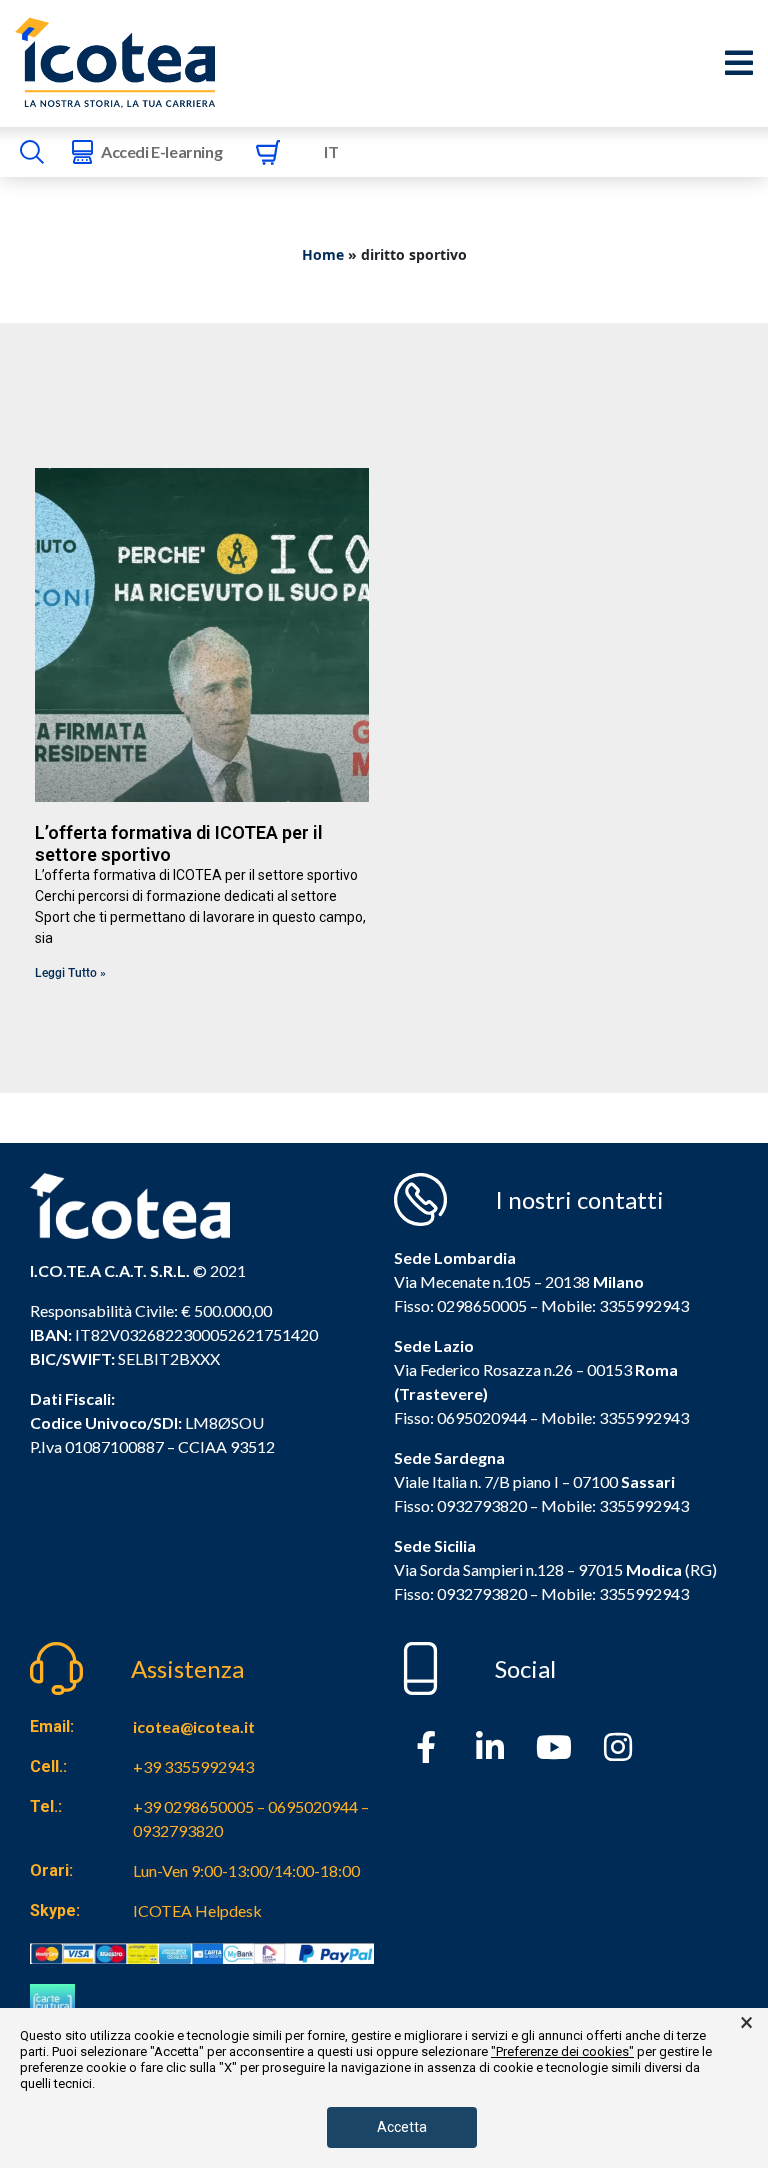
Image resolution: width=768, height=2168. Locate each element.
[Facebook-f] (426, 1747)
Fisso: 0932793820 (460, 1505)
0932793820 (482, 1593)
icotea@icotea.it (194, 1726)
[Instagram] (618, 1747)
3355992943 (644, 1305)
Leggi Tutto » (70, 973)
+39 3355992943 (193, 1766)
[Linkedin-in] (490, 1747)
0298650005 (482, 1305)
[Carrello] (268, 152)
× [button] (746, 2023)
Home (323, 254)
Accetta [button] (402, 2127)
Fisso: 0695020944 (460, 1417)
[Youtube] (554, 1747)
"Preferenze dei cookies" (562, 2051)
